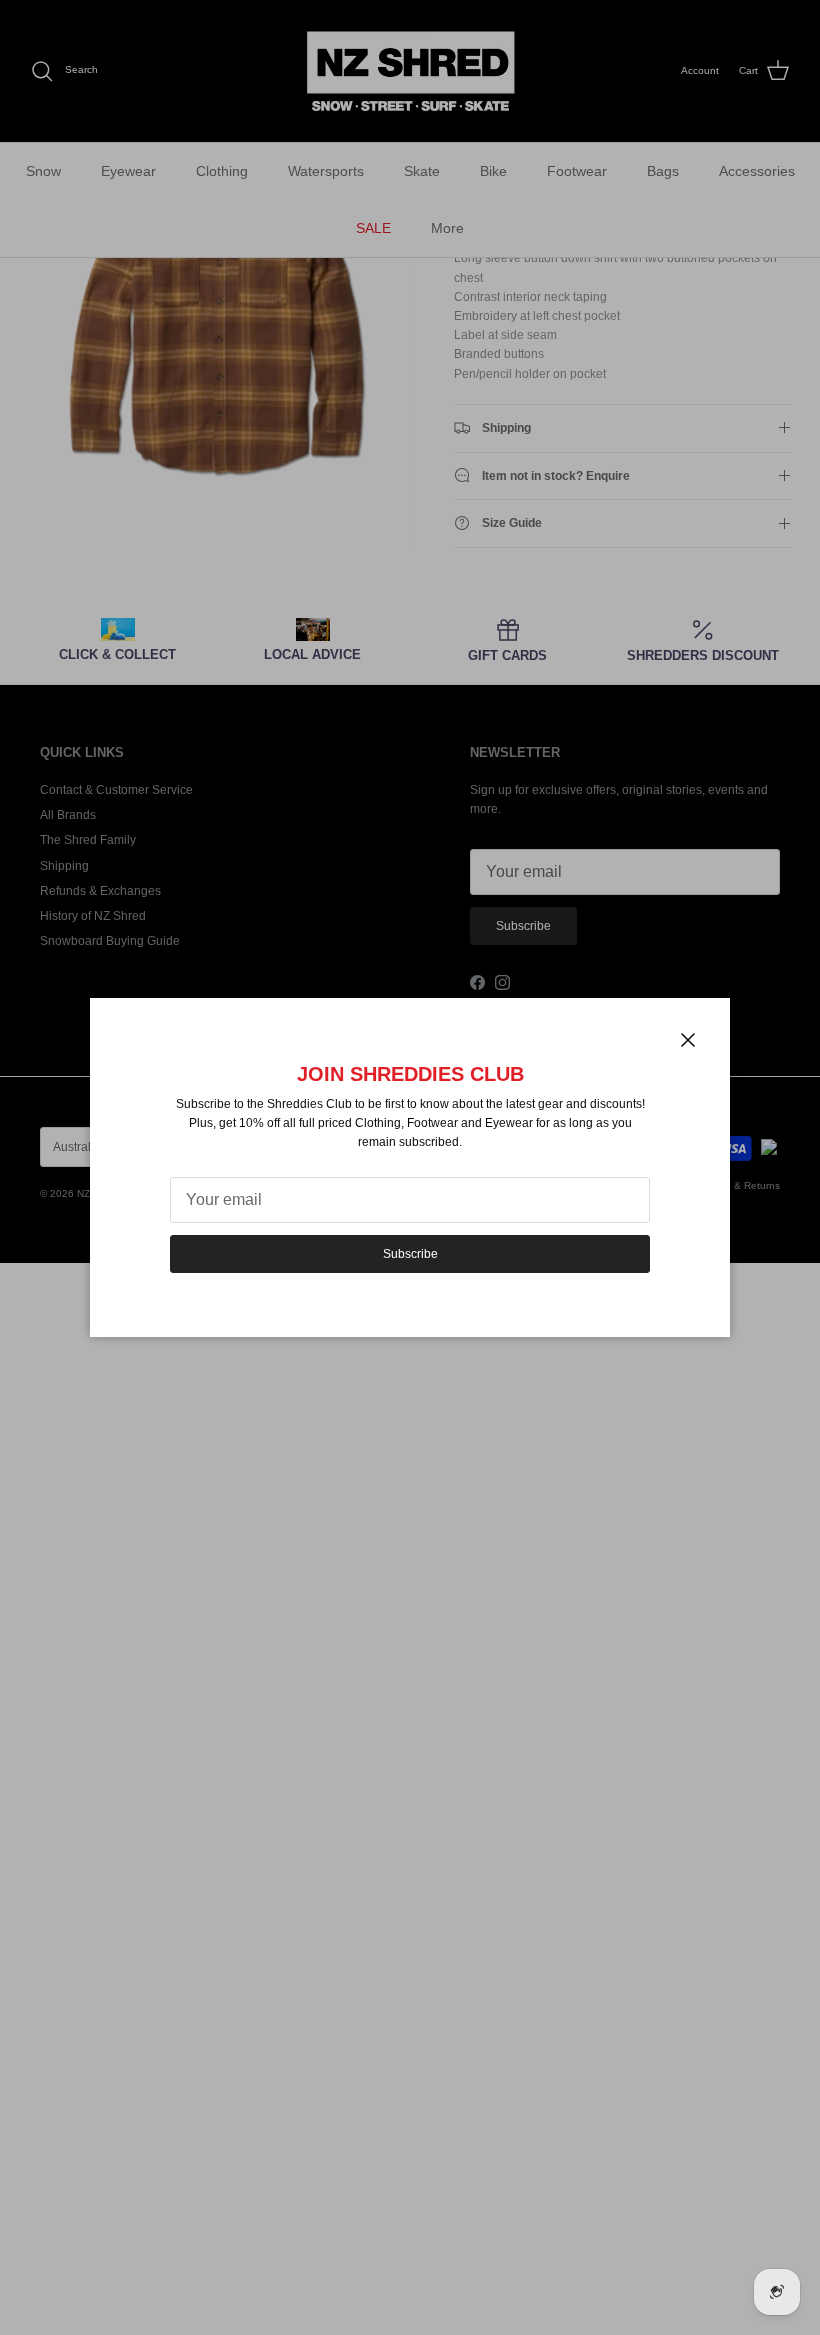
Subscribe (410, 1254)
